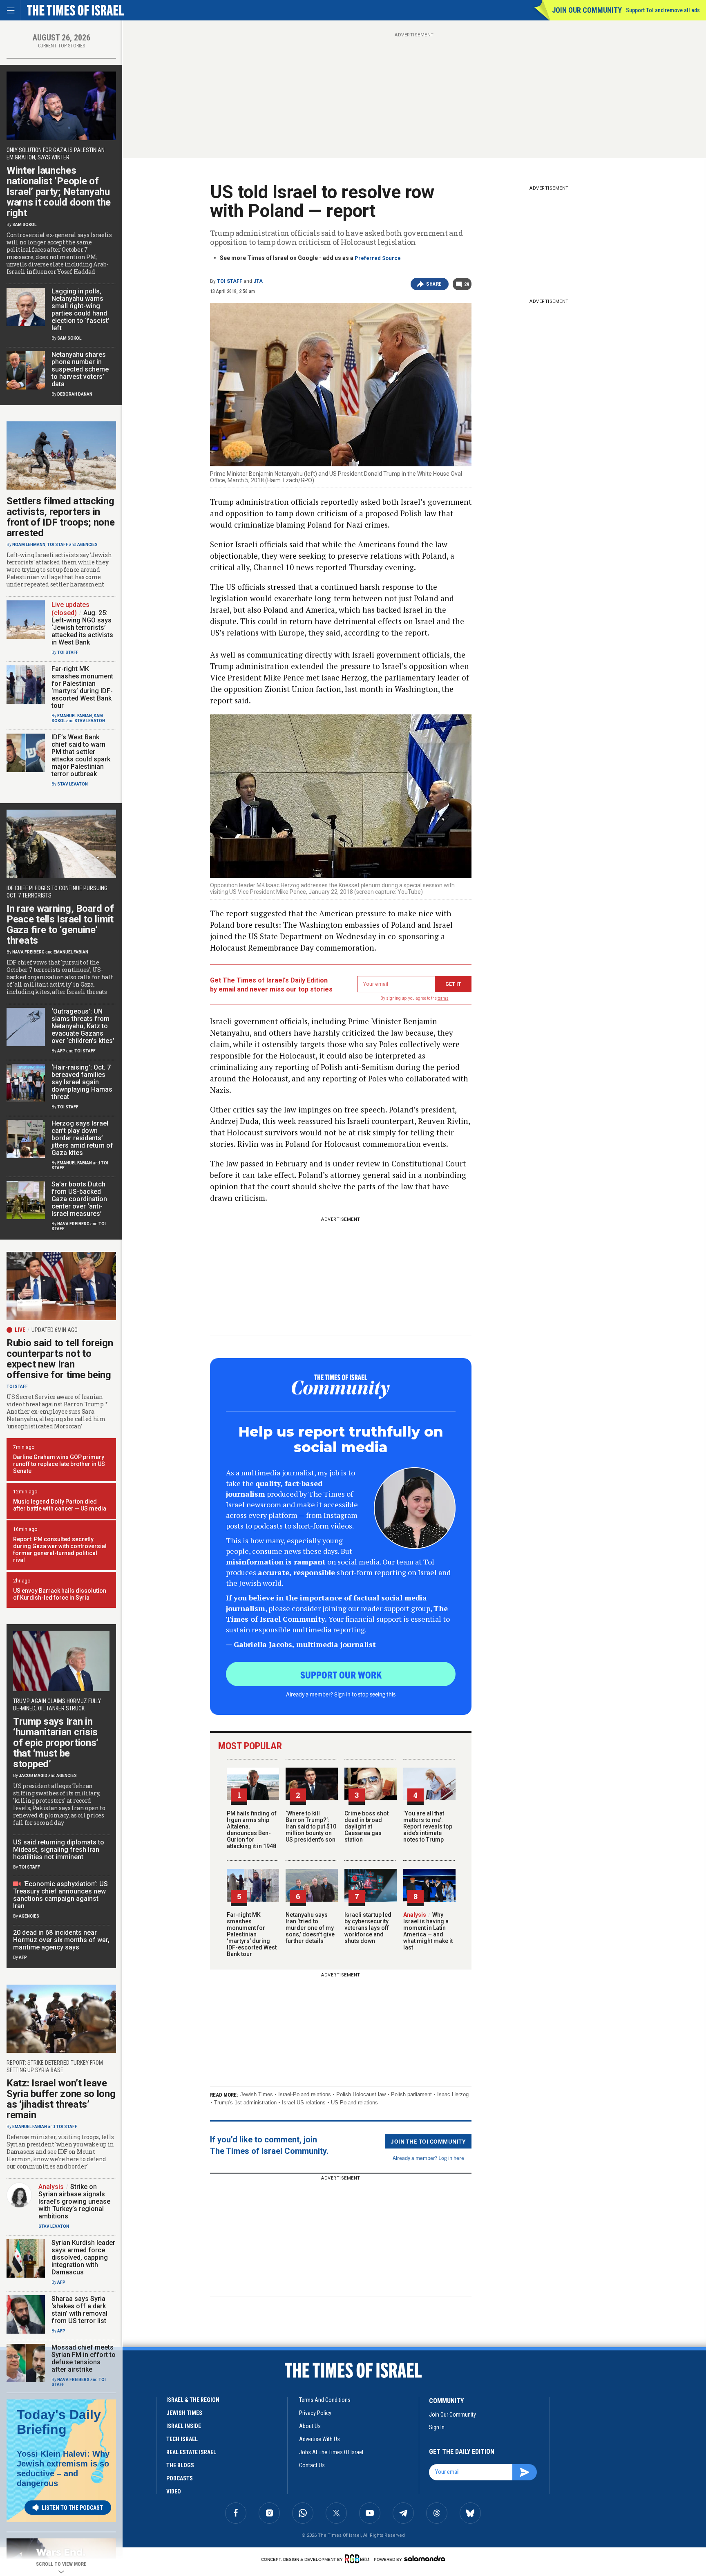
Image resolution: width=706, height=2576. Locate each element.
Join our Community (587, 10)
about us (310, 2426)
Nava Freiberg (28, 952)
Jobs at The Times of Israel (331, 2452)
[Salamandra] (424, 2558)
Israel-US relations (304, 2103)
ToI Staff (230, 281)
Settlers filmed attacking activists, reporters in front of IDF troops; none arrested (61, 517)
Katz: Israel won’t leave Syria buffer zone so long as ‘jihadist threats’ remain (61, 2099)
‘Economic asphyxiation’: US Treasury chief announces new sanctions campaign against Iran (60, 1895)
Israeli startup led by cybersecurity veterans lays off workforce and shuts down (368, 1928)
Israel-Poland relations (305, 2094)
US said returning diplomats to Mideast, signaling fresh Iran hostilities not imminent (59, 1850)
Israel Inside (184, 2426)
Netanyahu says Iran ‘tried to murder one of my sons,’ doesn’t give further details (310, 1928)
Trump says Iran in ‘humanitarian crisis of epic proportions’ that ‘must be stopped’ (56, 1743)
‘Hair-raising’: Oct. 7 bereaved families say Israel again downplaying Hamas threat (82, 1082)
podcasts (180, 2478)
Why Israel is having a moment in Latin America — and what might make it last (428, 1931)
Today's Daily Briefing (59, 2422)
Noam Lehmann (29, 545)
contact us (312, 2465)
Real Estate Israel (191, 2452)
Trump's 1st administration (245, 2103)
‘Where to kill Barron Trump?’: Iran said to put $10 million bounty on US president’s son (311, 1826)
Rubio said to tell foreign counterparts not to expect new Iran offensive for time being (60, 1359)
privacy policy (315, 2413)
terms (443, 998)
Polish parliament (411, 2094)
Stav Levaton (90, 721)
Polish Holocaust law (361, 2094)
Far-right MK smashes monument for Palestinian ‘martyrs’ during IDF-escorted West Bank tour (252, 1934)
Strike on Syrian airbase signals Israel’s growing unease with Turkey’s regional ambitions (74, 2201)
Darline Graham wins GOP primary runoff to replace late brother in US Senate (59, 1464)
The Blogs (180, 2465)
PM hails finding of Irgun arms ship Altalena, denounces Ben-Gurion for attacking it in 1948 (252, 1830)
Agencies (87, 545)
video (174, 2491)
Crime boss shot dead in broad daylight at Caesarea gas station (366, 1826)
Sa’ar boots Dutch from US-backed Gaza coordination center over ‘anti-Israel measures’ (79, 1199)
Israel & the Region (193, 2400)
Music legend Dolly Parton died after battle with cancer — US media (60, 1505)
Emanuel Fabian (75, 716)
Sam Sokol (24, 225)
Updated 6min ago (55, 1330)
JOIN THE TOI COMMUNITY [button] (428, 2141)
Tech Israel (182, 2439)
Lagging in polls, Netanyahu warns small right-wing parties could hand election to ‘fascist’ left (80, 310)
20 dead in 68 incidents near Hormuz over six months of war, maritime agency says (61, 1940)
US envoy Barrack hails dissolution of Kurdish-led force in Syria (60, 1594)
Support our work (341, 1674)
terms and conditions (325, 2400)
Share (434, 284)
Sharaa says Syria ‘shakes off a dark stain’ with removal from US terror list (79, 2310)
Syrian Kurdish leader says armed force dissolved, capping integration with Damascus (83, 2257)
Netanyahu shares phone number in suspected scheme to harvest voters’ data (80, 369)
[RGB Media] (359, 2559)
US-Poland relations (354, 2103)
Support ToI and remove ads (663, 10)
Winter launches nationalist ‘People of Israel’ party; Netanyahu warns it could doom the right (59, 192)
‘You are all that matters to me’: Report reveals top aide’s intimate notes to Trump (428, 1826)
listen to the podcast (72, 2508)
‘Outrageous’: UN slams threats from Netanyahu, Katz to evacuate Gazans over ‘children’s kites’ (83, 1026)
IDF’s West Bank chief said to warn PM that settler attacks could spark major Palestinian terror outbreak (81, 755)
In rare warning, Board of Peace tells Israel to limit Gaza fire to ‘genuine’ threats (60, 924)
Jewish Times (257, 2094)
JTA (258, 281)
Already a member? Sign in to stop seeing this (341, 1694)
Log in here (451, 2158)
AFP (61, 1051)
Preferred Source (378, 258)
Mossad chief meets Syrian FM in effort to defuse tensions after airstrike (84, 2358)
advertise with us (319, 2439)
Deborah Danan (75, 394)
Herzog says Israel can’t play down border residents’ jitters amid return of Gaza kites (82, 1138)
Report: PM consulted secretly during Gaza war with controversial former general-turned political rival (60, 1550)
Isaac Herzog (453, 2094)
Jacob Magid (33, 1776)
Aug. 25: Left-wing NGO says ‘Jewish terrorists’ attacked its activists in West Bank (82, 628)
